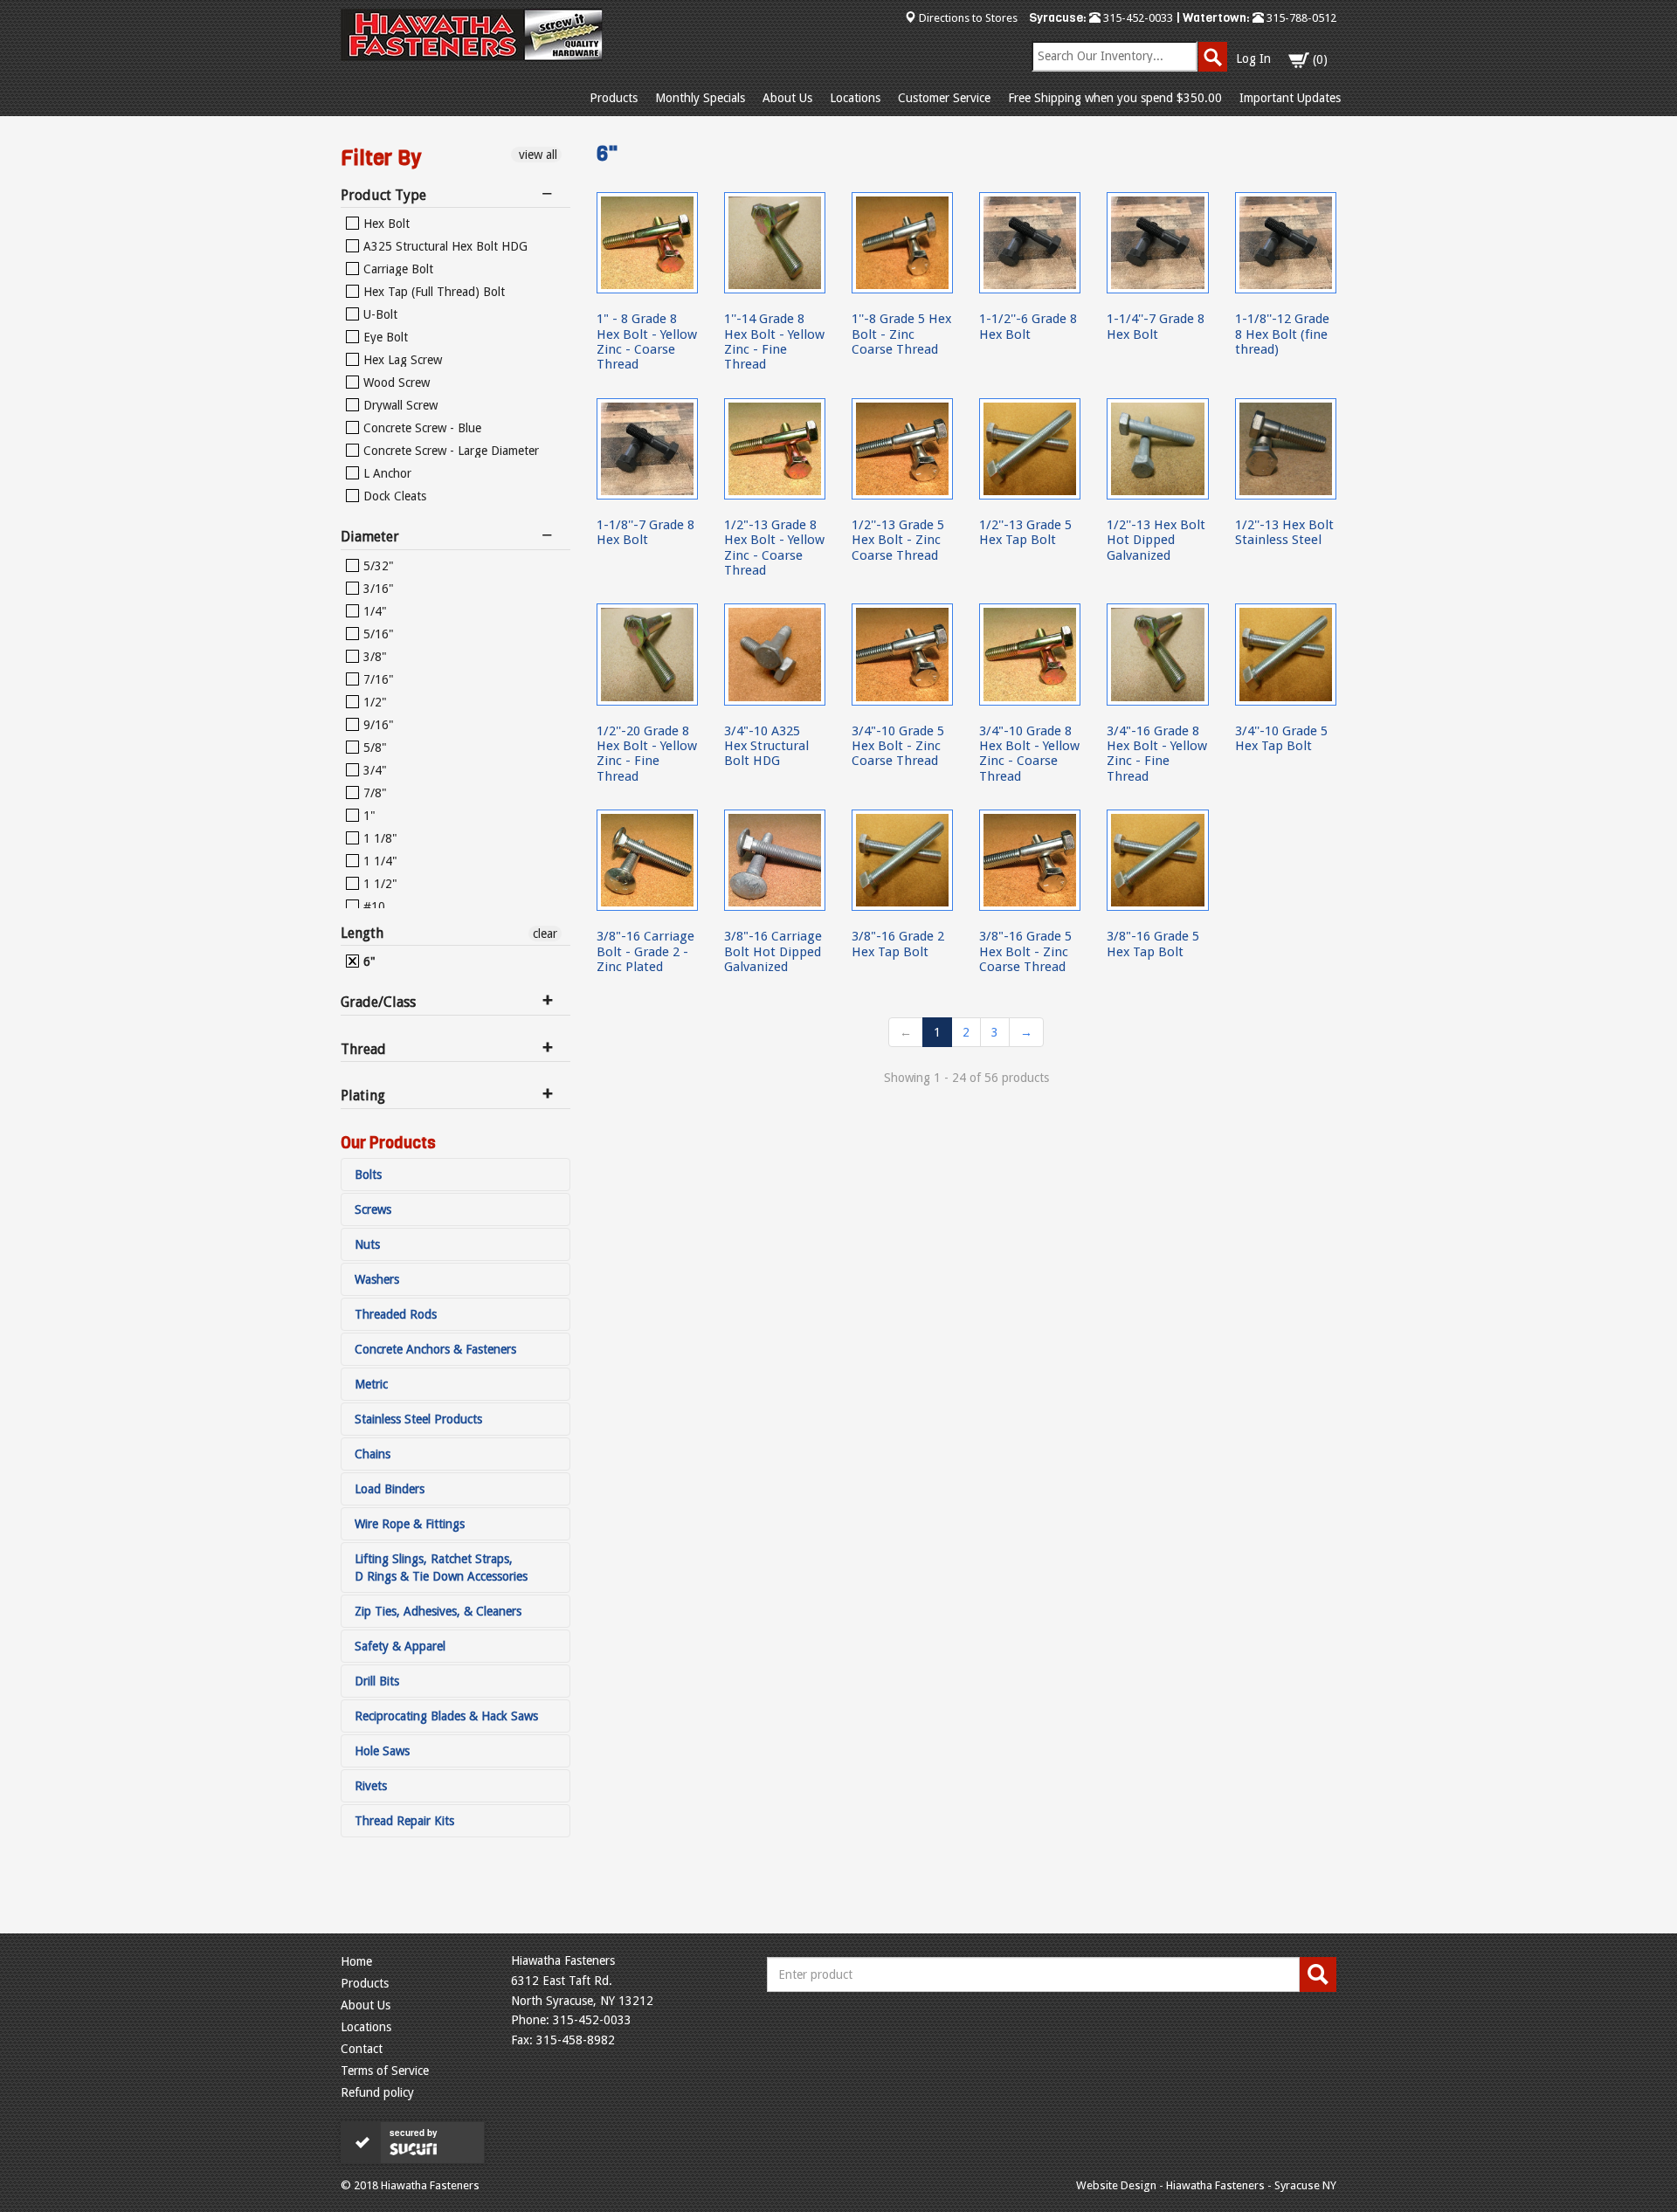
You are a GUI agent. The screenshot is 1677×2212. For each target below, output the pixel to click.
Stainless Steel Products (418, 1419)
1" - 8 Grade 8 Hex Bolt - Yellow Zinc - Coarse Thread (647, 341)
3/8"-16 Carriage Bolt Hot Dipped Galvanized (773, 951)
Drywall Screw (399, 405)
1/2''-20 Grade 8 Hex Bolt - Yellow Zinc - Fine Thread (647, 754)
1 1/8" (379, 838)
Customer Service (944, 98)
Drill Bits (377, 1681)
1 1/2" (379, 884)
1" (368, 816)
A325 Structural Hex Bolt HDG (444, 246)
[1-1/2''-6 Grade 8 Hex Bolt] (1030, 243)
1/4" (373, 611)
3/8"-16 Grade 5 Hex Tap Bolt (1153, 944)
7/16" (377, 679)
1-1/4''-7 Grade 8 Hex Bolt (1156, 326)
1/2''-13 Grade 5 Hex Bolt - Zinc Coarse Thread (898, 540)
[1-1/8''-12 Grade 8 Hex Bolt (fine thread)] (1286, 243)
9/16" (377, 725)
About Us (787, 98)
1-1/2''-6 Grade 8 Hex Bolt (1028, 326)
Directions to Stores (968, 18)
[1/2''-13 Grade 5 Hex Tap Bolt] (1030, 449)
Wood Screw (395, 382)
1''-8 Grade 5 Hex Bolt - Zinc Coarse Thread (901, 334)
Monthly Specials (700, 98)
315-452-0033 (1137, 18)
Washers (377, 1279)
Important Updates (1290, 98)
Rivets (371, 1786)
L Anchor (386, 473)
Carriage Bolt (397, 269)
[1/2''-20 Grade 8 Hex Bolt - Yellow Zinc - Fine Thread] (647, 654)
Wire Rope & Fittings (410, 1524)
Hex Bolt (385, 224)
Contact (362, 2049)
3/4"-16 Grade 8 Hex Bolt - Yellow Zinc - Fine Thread (1157, 754)
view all (536, 155)
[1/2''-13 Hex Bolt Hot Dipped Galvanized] (1157, 449)
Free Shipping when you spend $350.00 (1115, 98)
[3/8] (647, 860)
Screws (373, 1209)
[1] (647, 243)
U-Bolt (379, 314)
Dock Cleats (393, 496)
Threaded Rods (396, 1314)
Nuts (367, 1244)
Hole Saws (382, 1751)
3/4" (373, 770)
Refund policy (377, 2092)
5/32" (377, 566)
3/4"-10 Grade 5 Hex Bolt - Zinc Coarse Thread (898, 746)
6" (368, 961)
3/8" (373, 657)
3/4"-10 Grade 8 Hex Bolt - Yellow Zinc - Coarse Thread (1029, 754)
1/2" (373, 702)
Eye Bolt (384, 337)
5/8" (373, 748)
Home (356, 1961)
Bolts (368, 1175)
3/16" (377, 589)
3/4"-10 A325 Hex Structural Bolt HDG (766, 746)
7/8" (373, 793)
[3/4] (775, 654)
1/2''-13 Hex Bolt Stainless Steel (1284, 532)
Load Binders (390, 1489)
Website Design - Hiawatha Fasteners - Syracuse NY (1206, 2185)
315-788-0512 (1300, 18)
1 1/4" (379, 861)
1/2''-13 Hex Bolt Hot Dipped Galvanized (1156, 540)
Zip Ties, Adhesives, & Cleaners (438, 1611)
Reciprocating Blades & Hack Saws (446, 1716)
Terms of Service (385, 2071)
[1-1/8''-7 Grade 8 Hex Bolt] (647, 449)
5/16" (377, 634)
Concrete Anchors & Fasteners (435, 1349)
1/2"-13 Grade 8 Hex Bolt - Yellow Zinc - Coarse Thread (774, 548)
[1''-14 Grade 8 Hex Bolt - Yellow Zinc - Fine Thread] (775, 243)
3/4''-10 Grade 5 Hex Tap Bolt (1281, 738)
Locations (855, 98)
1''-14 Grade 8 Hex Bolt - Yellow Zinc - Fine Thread (774, 341)
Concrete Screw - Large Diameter (449, 451)
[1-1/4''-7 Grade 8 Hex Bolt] (1157, 243)
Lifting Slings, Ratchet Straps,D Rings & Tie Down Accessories (441, 1568)
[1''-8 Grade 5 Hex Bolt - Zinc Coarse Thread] (902, 243)
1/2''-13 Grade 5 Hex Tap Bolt (1025, 532)
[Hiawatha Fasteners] (472, 35)
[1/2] (775, 449)
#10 (373, 906)
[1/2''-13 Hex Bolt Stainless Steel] (1286, 449)
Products (614, 98)
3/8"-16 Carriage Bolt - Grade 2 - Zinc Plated (645, 951)
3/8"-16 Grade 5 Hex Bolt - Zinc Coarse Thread (1025, 951)
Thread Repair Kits (404, 1821)
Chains (373, 1454)
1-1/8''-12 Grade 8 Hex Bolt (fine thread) (1282, 334)
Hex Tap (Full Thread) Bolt (432, 292)
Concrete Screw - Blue (421, 428)
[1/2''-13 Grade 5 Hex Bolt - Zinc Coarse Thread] (902, 449)
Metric (371, 1384)
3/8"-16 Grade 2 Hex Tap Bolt (898, 944)
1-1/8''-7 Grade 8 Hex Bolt (645, 532)
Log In (1253, 59)
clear (545, 934)
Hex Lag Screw (401, 360)
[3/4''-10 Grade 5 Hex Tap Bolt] (1286, 654)
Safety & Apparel (400, 1646)
